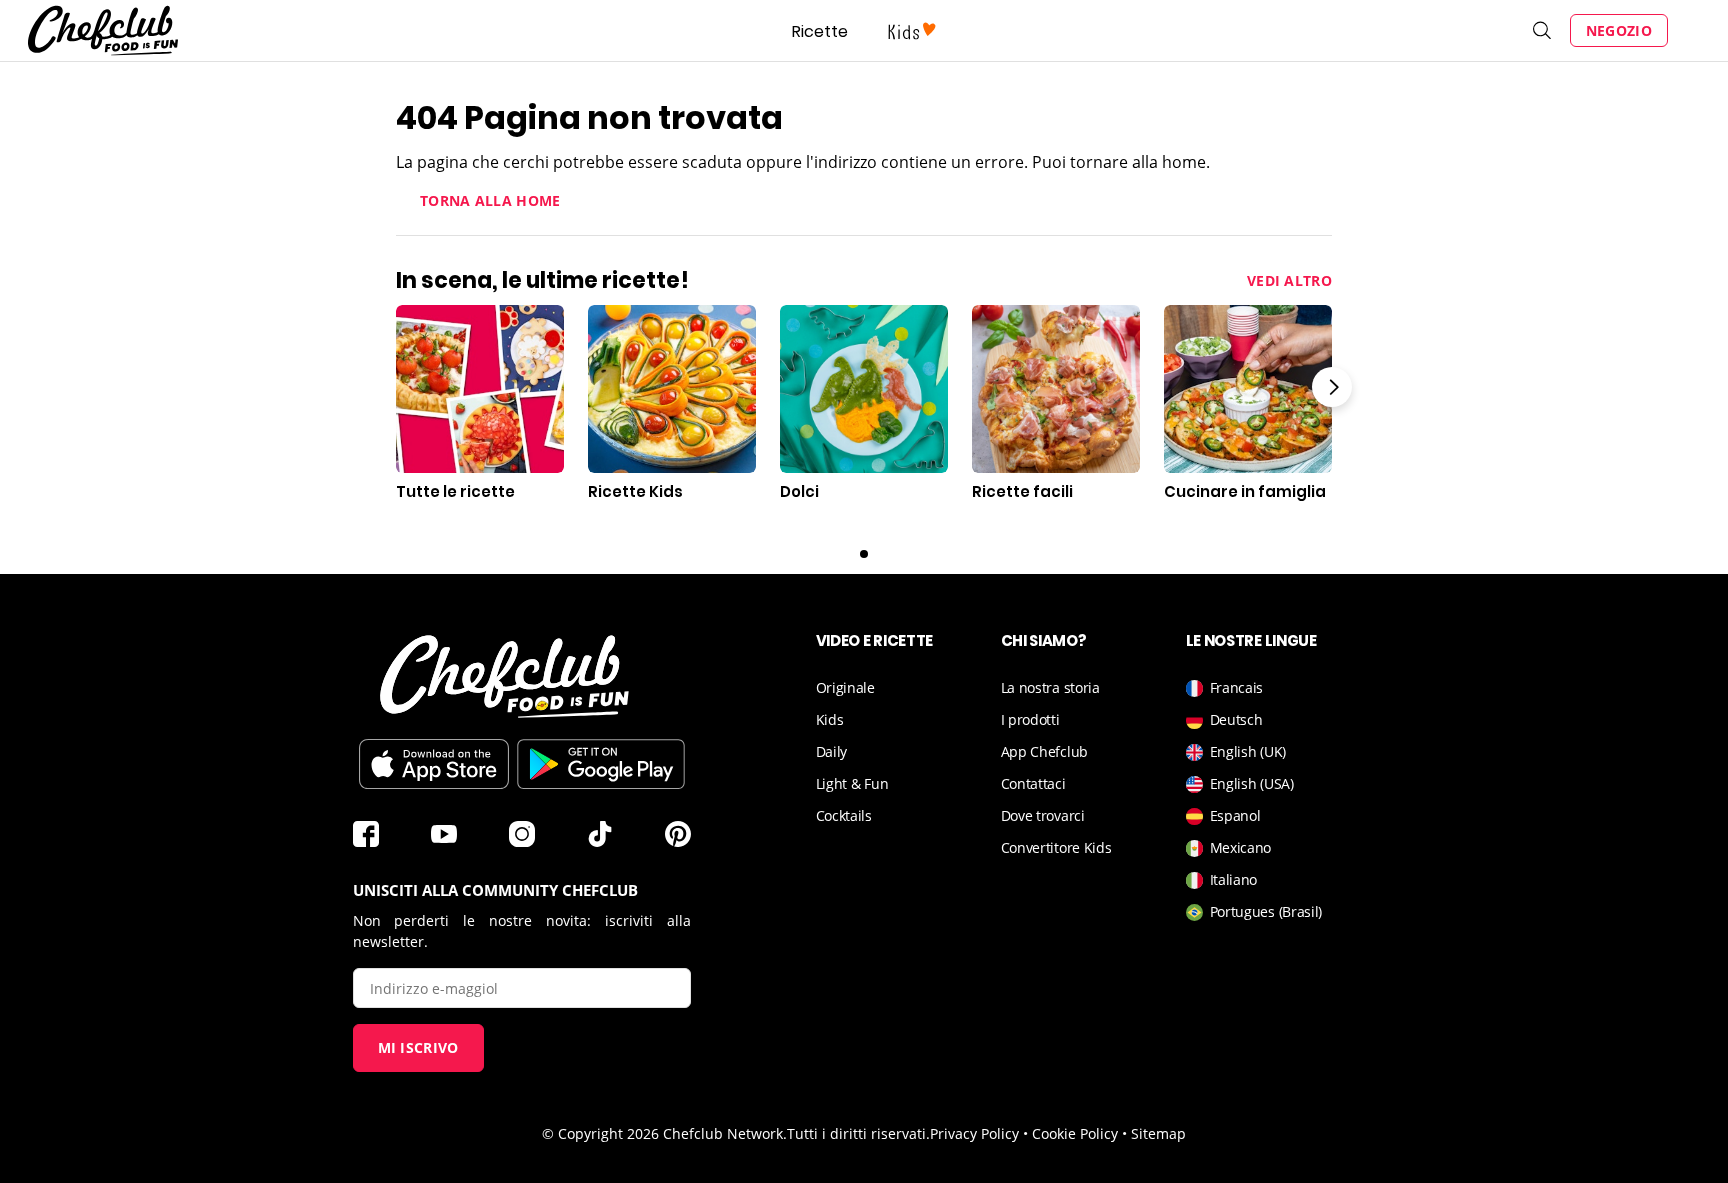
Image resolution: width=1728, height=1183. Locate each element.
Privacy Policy (974, 1133)
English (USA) (1252, 783)
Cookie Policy (1075, 1133)
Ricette (820, 31)
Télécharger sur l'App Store (434, 764)
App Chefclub (1044, 751)
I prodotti (1030, 719)
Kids (830, 719)
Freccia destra (1332, 387)
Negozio (1619, 30)
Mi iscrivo (418, 1047)
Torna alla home (490, 200)
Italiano (1234, 879)
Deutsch (1236, 719)
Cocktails (844, 815)
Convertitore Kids (1056, 847)
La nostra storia (1050, 687)
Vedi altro (1289, 280)
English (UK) (1248, 751)
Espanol (1235, 815)
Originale (845, 687)
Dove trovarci (1043, 815)
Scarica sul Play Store (601, 764)
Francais (1237, 687)
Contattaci (1033, 783)
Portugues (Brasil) (1266, 911)
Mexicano (1241, 847)
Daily (832, 751)
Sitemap (1158, 1133)
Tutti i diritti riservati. (858, 1133)
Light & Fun (852, 783)
